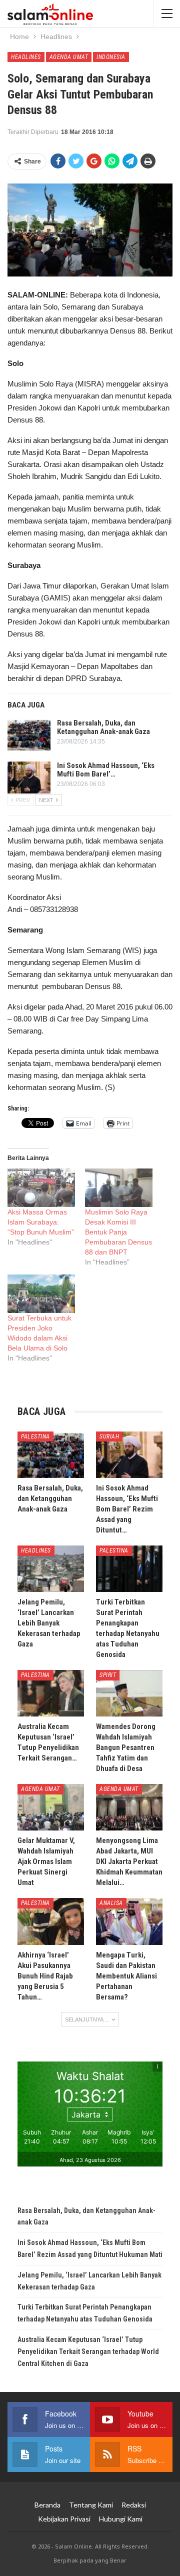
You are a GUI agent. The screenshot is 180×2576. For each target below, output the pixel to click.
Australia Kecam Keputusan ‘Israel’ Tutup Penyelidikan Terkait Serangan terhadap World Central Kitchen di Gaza (88, 2351)
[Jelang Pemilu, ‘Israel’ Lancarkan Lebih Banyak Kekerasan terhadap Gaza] (51, 1569)
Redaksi (134, 2505)
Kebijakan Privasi (64, 2519)
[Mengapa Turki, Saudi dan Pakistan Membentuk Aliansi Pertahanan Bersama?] (129, 1921)
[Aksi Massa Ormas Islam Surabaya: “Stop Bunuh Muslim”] (41, 1188)
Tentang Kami (91, 2505)
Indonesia (111, 57)
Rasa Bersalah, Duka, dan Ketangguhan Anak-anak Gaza (103, 727)
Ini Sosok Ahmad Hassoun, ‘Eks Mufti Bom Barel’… (106, 770)
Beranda (47, 2505)
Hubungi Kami (121, 2519)
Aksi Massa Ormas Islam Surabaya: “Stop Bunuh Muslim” (41, 1222)
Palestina (35, 1436)
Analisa (111, 1903)
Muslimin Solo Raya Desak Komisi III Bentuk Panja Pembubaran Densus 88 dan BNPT (118, 1232)
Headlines (26, 57)
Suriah (109, 1436)
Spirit (108, 1675)
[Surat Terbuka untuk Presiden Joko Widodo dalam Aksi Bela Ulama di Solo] (41, 1294)
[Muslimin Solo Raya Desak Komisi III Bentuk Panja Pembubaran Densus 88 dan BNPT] (119, 1188)
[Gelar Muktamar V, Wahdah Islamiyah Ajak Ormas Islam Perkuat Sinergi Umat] (51, 1807)
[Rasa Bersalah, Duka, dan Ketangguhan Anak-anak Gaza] (29, 735)
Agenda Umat (69, 57)
